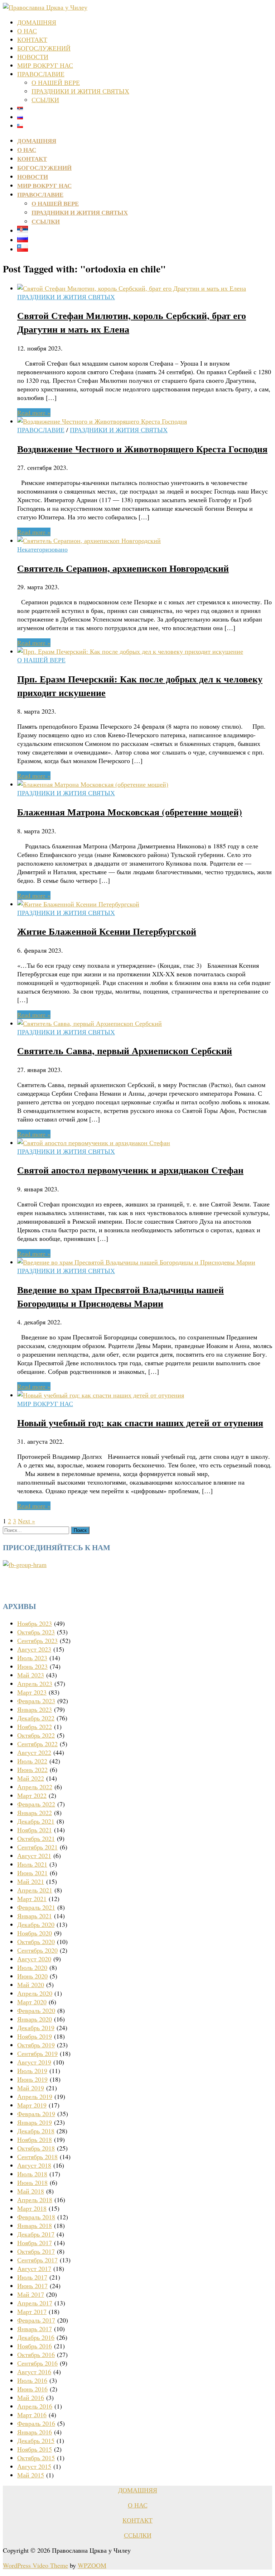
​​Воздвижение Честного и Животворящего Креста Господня (142, 449)
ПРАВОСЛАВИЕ (41, 74)
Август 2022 (34, 1752)
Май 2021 (31, 1881)
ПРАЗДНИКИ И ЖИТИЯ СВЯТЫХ (80, 91)
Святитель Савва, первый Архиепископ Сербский (125, 1051)
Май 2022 (31, 1778)
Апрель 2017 (35, 2303)
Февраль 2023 (36, 1701)
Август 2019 (34, 2062)
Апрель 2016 (35, 2406)
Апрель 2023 (35, 1684)
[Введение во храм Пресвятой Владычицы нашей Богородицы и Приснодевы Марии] (136, 1262)
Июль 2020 (32, 1967)
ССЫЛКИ (45, 100)
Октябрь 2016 (36, 2354)
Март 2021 (32, 1899)
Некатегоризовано (42, 549)
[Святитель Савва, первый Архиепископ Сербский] (90, 1023)
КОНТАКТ (32, 39)
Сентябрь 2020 (37, 1950)
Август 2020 (34, 1959)
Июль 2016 (32, 2380)
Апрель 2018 (35, 2200)
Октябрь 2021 (36, 1838)
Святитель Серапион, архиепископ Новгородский (123, 568)
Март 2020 (32, 2002)
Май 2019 (31, 2088)
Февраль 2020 (36, 2010)
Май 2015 (31, 2475)
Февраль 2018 (36, 2217)
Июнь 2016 (32, 2389)
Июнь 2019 (32, 2079)
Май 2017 (31, 2294)
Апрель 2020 (35, 1993)
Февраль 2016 (36, 2423)
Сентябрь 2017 (37, 2260)
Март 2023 (32, 1692)
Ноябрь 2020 (35, 1933)
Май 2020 (31, 1985)
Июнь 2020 (32, 1976)
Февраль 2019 (36, 2114)
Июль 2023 (32, 1658)
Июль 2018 (32, 2174)
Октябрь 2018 (36, 2148)
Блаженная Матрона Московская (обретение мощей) (130, 812)
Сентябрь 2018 (37, 2157)
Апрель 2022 (35, 1787)
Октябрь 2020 (36, 1942)
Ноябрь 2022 (35, 1727)
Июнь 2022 (32, 1770)
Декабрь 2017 (36, 2234)
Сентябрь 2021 (37, 1847)
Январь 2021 (35, 1916)
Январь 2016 (35, 2432)
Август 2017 (34, 2268)
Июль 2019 (32, 2071)
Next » (26, 1521)
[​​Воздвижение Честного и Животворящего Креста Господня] (102, 421)
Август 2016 (34, 2372)
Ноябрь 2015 (35, 2449)
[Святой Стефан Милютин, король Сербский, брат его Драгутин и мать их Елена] (132, 288)
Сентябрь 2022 (37, 1744)
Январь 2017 (35, 2329)
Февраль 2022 (36, 1804)
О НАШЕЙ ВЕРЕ (56, 82)
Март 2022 (32, 1795)
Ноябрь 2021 (35, 1830)
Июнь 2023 (32, 1666)
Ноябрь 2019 (35, 2036)
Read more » (34, 413)
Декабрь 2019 (36, 2028)
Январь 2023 (35, 1709)
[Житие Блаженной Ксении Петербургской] (78, 904)
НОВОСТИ (33, 57)
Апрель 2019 (35, 2096)
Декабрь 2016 (36, 2337)
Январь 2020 (35, 2019)
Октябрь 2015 (36, 2458)
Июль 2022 (32, 1761)
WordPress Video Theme (35, 2565)
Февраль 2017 (36, 2320)
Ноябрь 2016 (35, 2346)
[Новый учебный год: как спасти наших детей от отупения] (101, 1395)
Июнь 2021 (32, 1873)
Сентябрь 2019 (37, 2053)
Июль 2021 (32, 1864)
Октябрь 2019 (36, 2045)
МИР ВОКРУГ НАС (45, 65)
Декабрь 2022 (36, 1718)
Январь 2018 (35, 2225)
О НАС (27, 31)
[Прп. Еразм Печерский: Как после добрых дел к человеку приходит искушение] (130, 651)
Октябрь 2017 (36, 2251)
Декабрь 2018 (36, 2131)
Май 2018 (31, 2191)
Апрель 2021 (35, 1890)
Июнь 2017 (32, 2286)
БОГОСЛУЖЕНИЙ (44, 48)
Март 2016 (32, 2415)
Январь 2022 (35, 1813)
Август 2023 (34, 1649)
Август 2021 (34, 1856)
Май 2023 (31, 1675)
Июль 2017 (32, 2277)
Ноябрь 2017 (35, 2243)
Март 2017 (32, 2311)
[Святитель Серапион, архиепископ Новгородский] (89, 541)
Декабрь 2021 (36, 1821)
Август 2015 (34, 2466)
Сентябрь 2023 (37, 1641)
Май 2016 (31, 2398)
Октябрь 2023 (36, 1632)
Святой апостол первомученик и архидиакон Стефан (130, 1170)
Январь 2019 (35, 2122)
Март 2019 (32, 2105)
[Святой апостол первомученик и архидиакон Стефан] (94, 1143)
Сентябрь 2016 (37, 2363)
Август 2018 (34, 2165)
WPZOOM (92, 2565)
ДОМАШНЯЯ (37, 22)
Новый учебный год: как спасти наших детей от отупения (140, 1423)
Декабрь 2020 (36, 1924)
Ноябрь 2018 (35, 2139)
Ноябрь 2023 (35, 1623)
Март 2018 (32, 2208)
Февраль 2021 (36, 1907)
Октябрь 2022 (36, 1735)
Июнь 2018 (32, 2182)
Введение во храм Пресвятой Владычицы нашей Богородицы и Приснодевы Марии (120, 1296)
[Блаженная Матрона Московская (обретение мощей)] (93, 784)
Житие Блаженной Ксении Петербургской (107, 931)
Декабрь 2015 (36, 2441)
